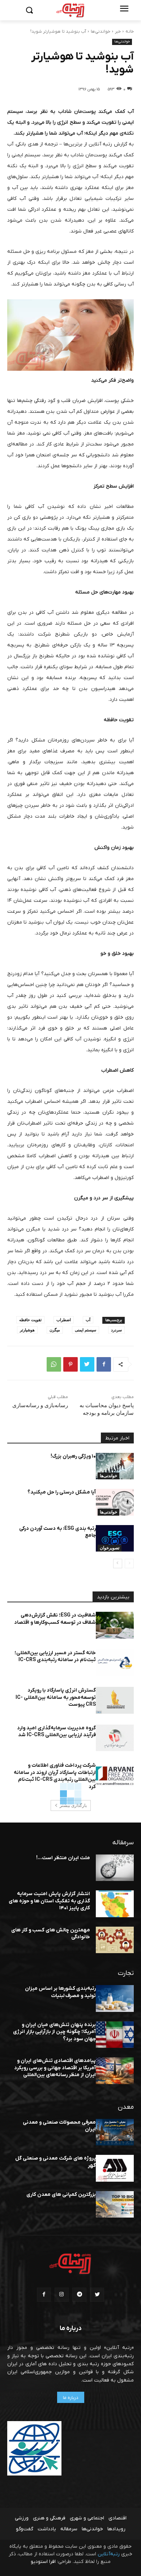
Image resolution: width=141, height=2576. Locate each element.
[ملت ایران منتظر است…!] (115, 1868)
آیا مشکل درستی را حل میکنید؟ (62, 1492)
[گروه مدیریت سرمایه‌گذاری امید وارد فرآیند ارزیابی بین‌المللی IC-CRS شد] (115, 1738)
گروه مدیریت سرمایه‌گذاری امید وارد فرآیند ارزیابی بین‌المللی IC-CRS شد (56, 1732)
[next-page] (118, 1564)
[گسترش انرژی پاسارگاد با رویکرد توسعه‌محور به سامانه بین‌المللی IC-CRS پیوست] (115, 1700)
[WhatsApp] (54, 1364)
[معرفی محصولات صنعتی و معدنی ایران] (115, 2132)
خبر (118, 32)
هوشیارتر (27, 1330)
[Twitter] (87, 1364)
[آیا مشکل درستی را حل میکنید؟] (115, 1502)
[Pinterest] (70, 1364)
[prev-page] (129, 1564)
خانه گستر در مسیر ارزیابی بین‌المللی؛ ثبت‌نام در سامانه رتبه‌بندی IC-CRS (55, 1657)
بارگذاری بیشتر (73, 1805)
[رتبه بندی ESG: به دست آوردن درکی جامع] (115, 1538)
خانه (130, 32)
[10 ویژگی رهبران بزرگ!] (115, 1466)
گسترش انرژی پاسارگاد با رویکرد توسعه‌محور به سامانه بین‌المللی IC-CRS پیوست (56, 1697)
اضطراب (64, 1320)
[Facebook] (104, 1364)
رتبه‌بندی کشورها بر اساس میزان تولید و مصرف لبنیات (60, 1992)
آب (88, 1320)
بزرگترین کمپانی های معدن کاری (61, 2195)
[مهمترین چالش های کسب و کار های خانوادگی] (115, 1940)
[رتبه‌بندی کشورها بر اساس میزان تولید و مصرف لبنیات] (115, 1998)
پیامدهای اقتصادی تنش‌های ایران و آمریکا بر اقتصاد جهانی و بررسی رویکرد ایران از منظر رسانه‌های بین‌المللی (55, 2068)
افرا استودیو (43, 2562)
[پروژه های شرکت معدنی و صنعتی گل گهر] (115, 2168)
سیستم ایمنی (86, 1330)
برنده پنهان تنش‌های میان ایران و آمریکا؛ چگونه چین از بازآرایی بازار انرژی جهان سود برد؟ (54, 2032)
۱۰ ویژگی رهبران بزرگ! (73, 1456)
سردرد (116, 1330)
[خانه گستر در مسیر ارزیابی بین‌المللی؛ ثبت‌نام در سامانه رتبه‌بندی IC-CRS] (115, 1663)
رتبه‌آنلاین (109, 2554)
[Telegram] (79, 2295)
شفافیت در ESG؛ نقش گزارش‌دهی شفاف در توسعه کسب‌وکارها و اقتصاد (55, 1619)
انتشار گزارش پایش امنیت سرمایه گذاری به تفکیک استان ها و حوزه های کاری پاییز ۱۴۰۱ (49, 1901)
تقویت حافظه (30, 1320)
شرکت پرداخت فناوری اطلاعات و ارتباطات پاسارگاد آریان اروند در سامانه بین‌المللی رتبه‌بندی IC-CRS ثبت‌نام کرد (55, 1776)
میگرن (55, 1330)
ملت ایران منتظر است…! (63, 1858)
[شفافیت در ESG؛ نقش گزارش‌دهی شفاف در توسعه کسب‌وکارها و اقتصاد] (115, 1625)
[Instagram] (62, 2295)
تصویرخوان (110, 1548)
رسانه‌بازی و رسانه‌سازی (40, 1405)
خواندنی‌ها (101, 32)
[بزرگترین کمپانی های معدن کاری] (115, 2205)
